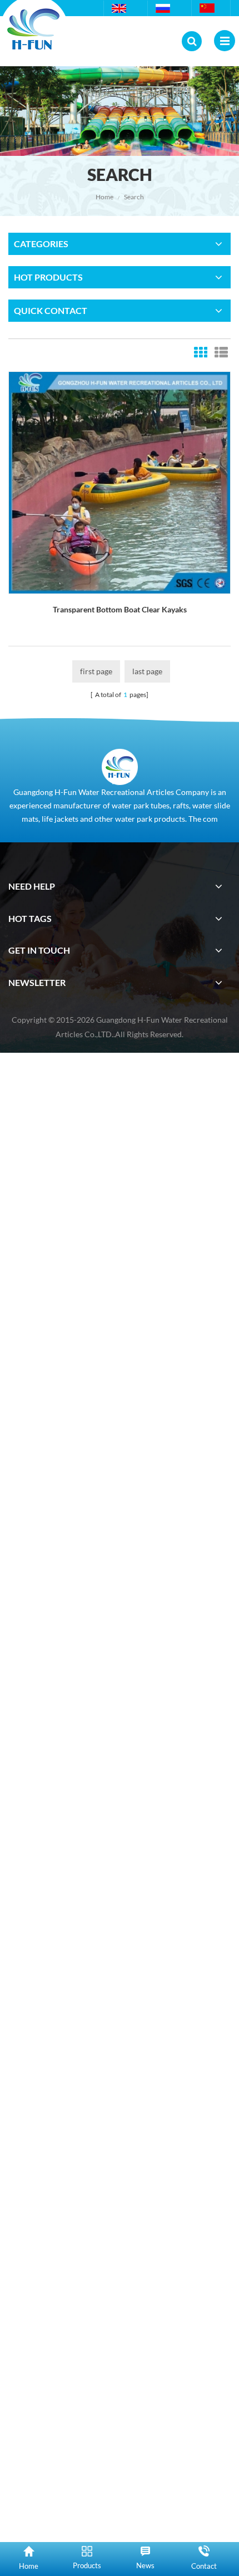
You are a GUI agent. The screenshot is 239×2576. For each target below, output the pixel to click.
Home (104, 197)
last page (147, 671)
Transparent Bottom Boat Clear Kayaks (120, 609)
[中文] (208, 8)
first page (96, 671)
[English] (120, 8)
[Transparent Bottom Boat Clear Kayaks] (120, 482)
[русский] (164, 8)
